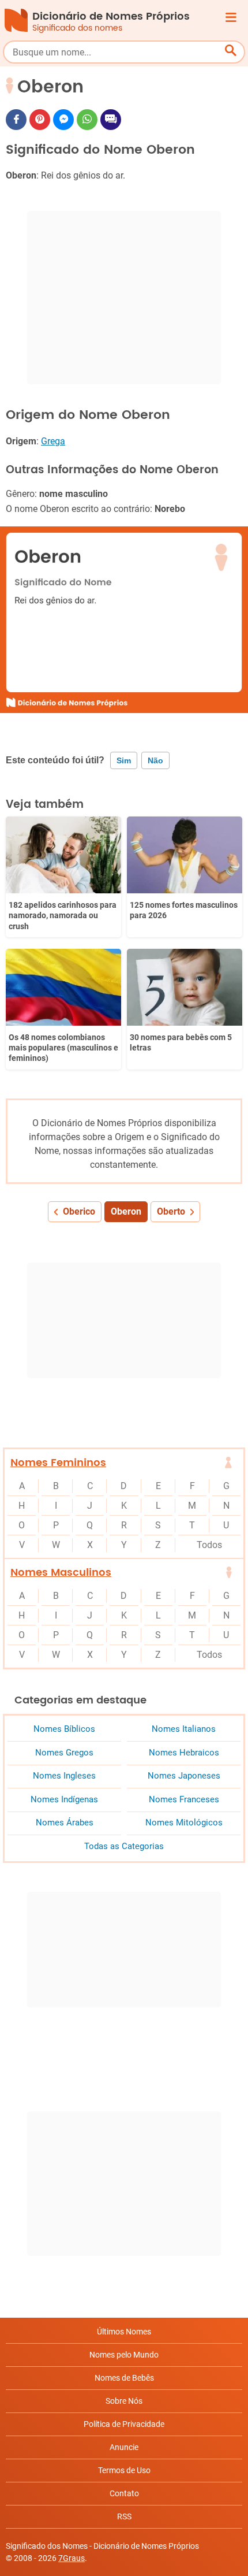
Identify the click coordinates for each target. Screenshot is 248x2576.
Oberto (171, 1211)
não (155, 760)
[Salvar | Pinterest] (40, 120)
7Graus (72, 2558)
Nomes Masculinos (61, 1573)
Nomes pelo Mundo (124, 2355)
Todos (209, 1545)
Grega (53, 441)
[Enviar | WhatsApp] (87, 120)
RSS (124, 2516)
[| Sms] (111, 120)
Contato (124, 2493)
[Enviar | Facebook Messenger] (63, 120)
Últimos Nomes (124, 2332)
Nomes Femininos (58, 1463)
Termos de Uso (124, 2470)
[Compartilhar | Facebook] (16, 120)
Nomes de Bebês (124, 2378)
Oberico (79, 1211)
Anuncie (124, 2447)
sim (124, 760)
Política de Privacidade (124, 2424)
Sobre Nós (124, 2401)
